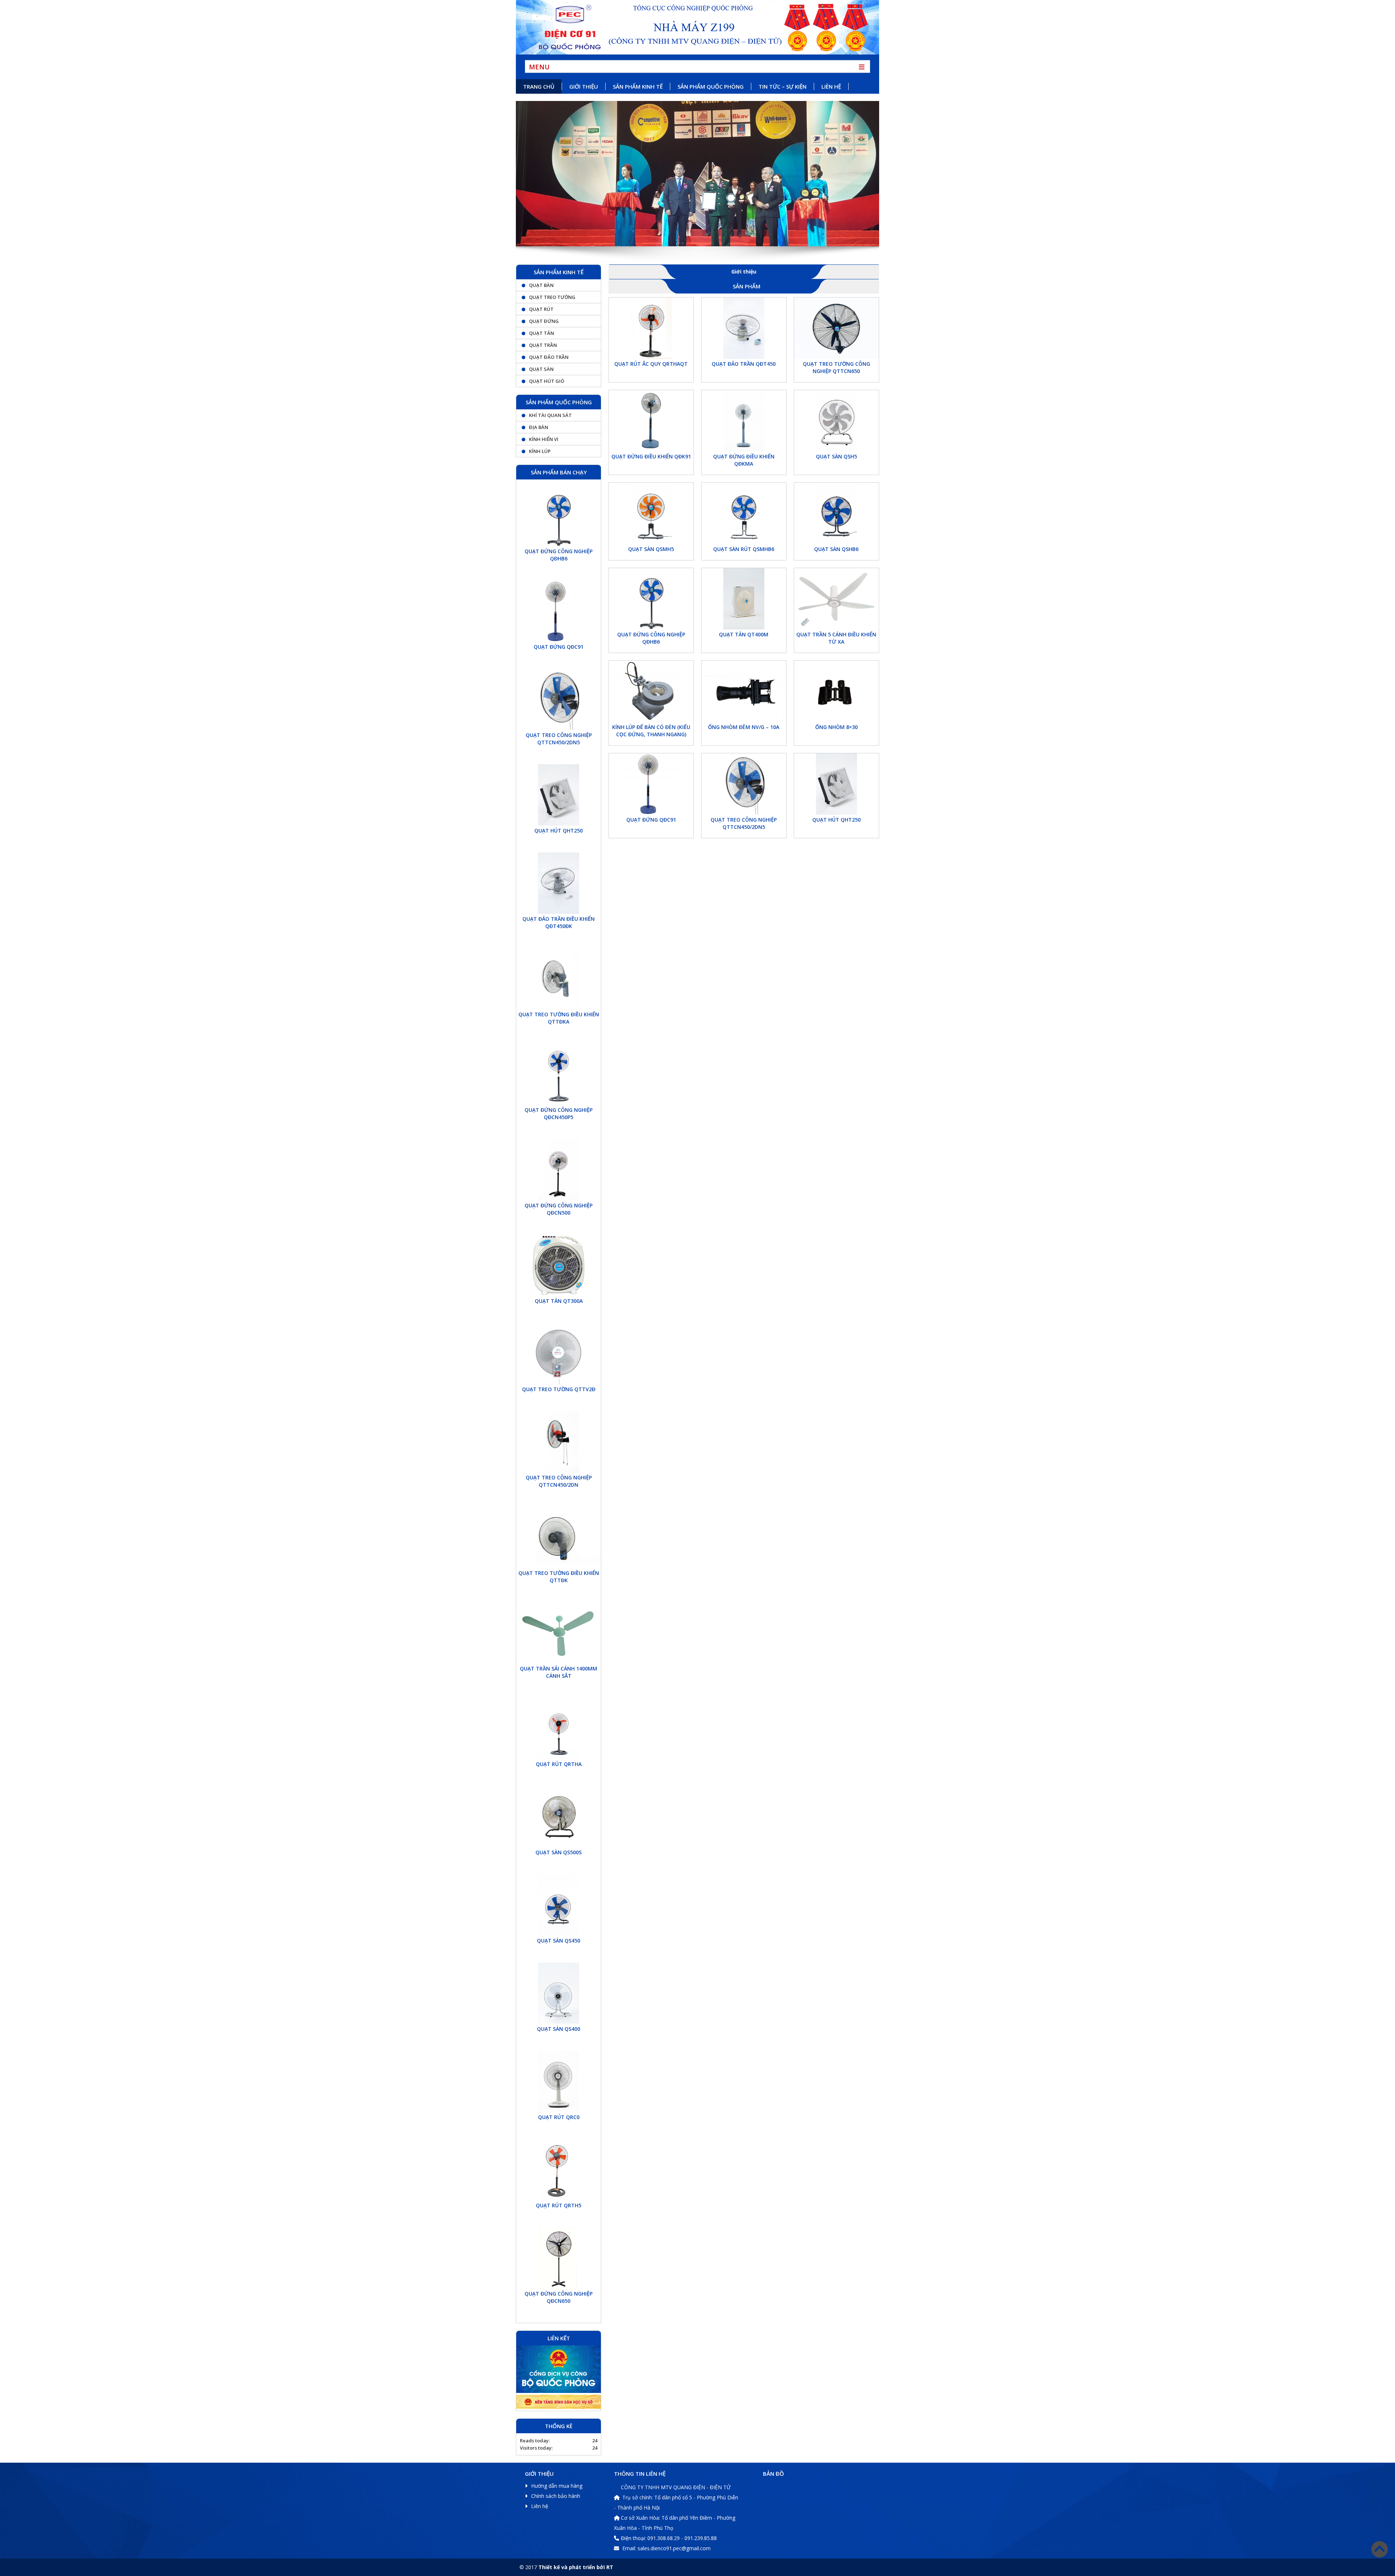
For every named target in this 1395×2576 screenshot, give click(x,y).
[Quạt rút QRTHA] (559, 1728)
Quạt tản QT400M (744, 634)
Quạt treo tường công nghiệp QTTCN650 (836, 367)
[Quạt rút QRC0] (559, 2081)
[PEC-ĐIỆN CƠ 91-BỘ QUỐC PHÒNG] (697, 27)
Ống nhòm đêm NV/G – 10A (744, 727)
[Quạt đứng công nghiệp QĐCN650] (559, 2258)
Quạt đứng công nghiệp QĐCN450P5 (559, 1113)
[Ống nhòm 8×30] (836, 691)
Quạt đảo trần (549, 357)
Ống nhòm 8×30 (836, 727)
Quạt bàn (541, 285)
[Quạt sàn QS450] (559, 1905)
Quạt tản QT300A (559, 1301)
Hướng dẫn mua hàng (557, 2486)
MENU (539, 66)
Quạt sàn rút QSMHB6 (744, 549)
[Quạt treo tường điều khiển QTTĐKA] (559, 979)
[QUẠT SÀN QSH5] (836, 421)
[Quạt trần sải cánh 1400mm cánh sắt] (559, 1633)
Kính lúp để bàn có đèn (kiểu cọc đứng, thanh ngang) (651, 731)
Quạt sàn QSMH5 (651, 549)
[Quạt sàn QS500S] (559, 1817)
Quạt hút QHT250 (836, 820)
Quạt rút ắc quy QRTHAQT (651, 364)
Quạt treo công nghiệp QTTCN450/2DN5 (744, 823)
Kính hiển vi (544, 439)
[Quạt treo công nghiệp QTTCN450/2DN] (559, 1442)
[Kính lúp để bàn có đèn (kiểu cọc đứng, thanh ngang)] (651, 691)
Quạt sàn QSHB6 (836, 549)
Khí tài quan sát (550, 415)
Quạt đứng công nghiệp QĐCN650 (559, 2297)
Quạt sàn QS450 (559, 1941)
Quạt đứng (544, 321)
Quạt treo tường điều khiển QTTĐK (559, 1577)
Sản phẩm (747, 286)
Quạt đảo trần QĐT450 (744, 364)
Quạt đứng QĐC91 (651, 820)
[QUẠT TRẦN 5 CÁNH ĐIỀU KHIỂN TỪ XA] (836, 599)
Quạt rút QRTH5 (559, 2205)
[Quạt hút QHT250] (836, 784)
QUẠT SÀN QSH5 (836, 456)
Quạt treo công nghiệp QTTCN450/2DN (559, 1481)
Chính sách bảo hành (556, 2496)
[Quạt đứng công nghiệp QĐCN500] (559, 1170)
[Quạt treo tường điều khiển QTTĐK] (559, 1537)
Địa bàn (539, 427)
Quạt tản (541, 333)
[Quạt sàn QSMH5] (651, 513)
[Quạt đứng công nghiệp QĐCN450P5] (559, 1074)
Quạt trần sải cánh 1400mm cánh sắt (559, 1672)
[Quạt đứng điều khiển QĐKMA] (744, 421)
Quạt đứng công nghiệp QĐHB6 (651, 638)
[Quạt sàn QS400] (559, 1993)
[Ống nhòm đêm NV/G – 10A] (744, 691)
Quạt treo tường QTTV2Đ (559, 1389)
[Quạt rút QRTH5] (559, 2170)
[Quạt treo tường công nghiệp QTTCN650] (836, 328)
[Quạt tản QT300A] (559, 1265)
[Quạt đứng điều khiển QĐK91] (651, 421)
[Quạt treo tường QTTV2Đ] (559, 1354)
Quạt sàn (541, 369)
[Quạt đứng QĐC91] (651, 784)
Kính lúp (540, 451)
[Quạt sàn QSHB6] (836, 513)
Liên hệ (540, 2506)
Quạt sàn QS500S (559, 1852)
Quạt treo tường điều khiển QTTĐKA (559, 1018)
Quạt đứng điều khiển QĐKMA (744, 460)
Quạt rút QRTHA (559, 1764)
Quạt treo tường (552, 297)
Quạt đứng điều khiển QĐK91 (651, 456)
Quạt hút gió (547, 381)
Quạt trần (543, 345)
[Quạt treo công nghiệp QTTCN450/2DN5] (744, 784)
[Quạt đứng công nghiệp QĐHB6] (651, 599)
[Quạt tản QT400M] (744, 599)
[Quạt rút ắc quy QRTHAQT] (651, 328)
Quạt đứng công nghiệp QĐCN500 (559, 1209)
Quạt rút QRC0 (559, 2117)
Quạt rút (541, 309)
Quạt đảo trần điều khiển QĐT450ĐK (559, 922)
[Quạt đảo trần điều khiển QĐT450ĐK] (559, 883)
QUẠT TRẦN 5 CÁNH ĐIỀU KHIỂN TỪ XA (836, 638)
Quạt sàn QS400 (559, 2029)
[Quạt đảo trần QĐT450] (744, 328)
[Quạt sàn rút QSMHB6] (744, 513)
